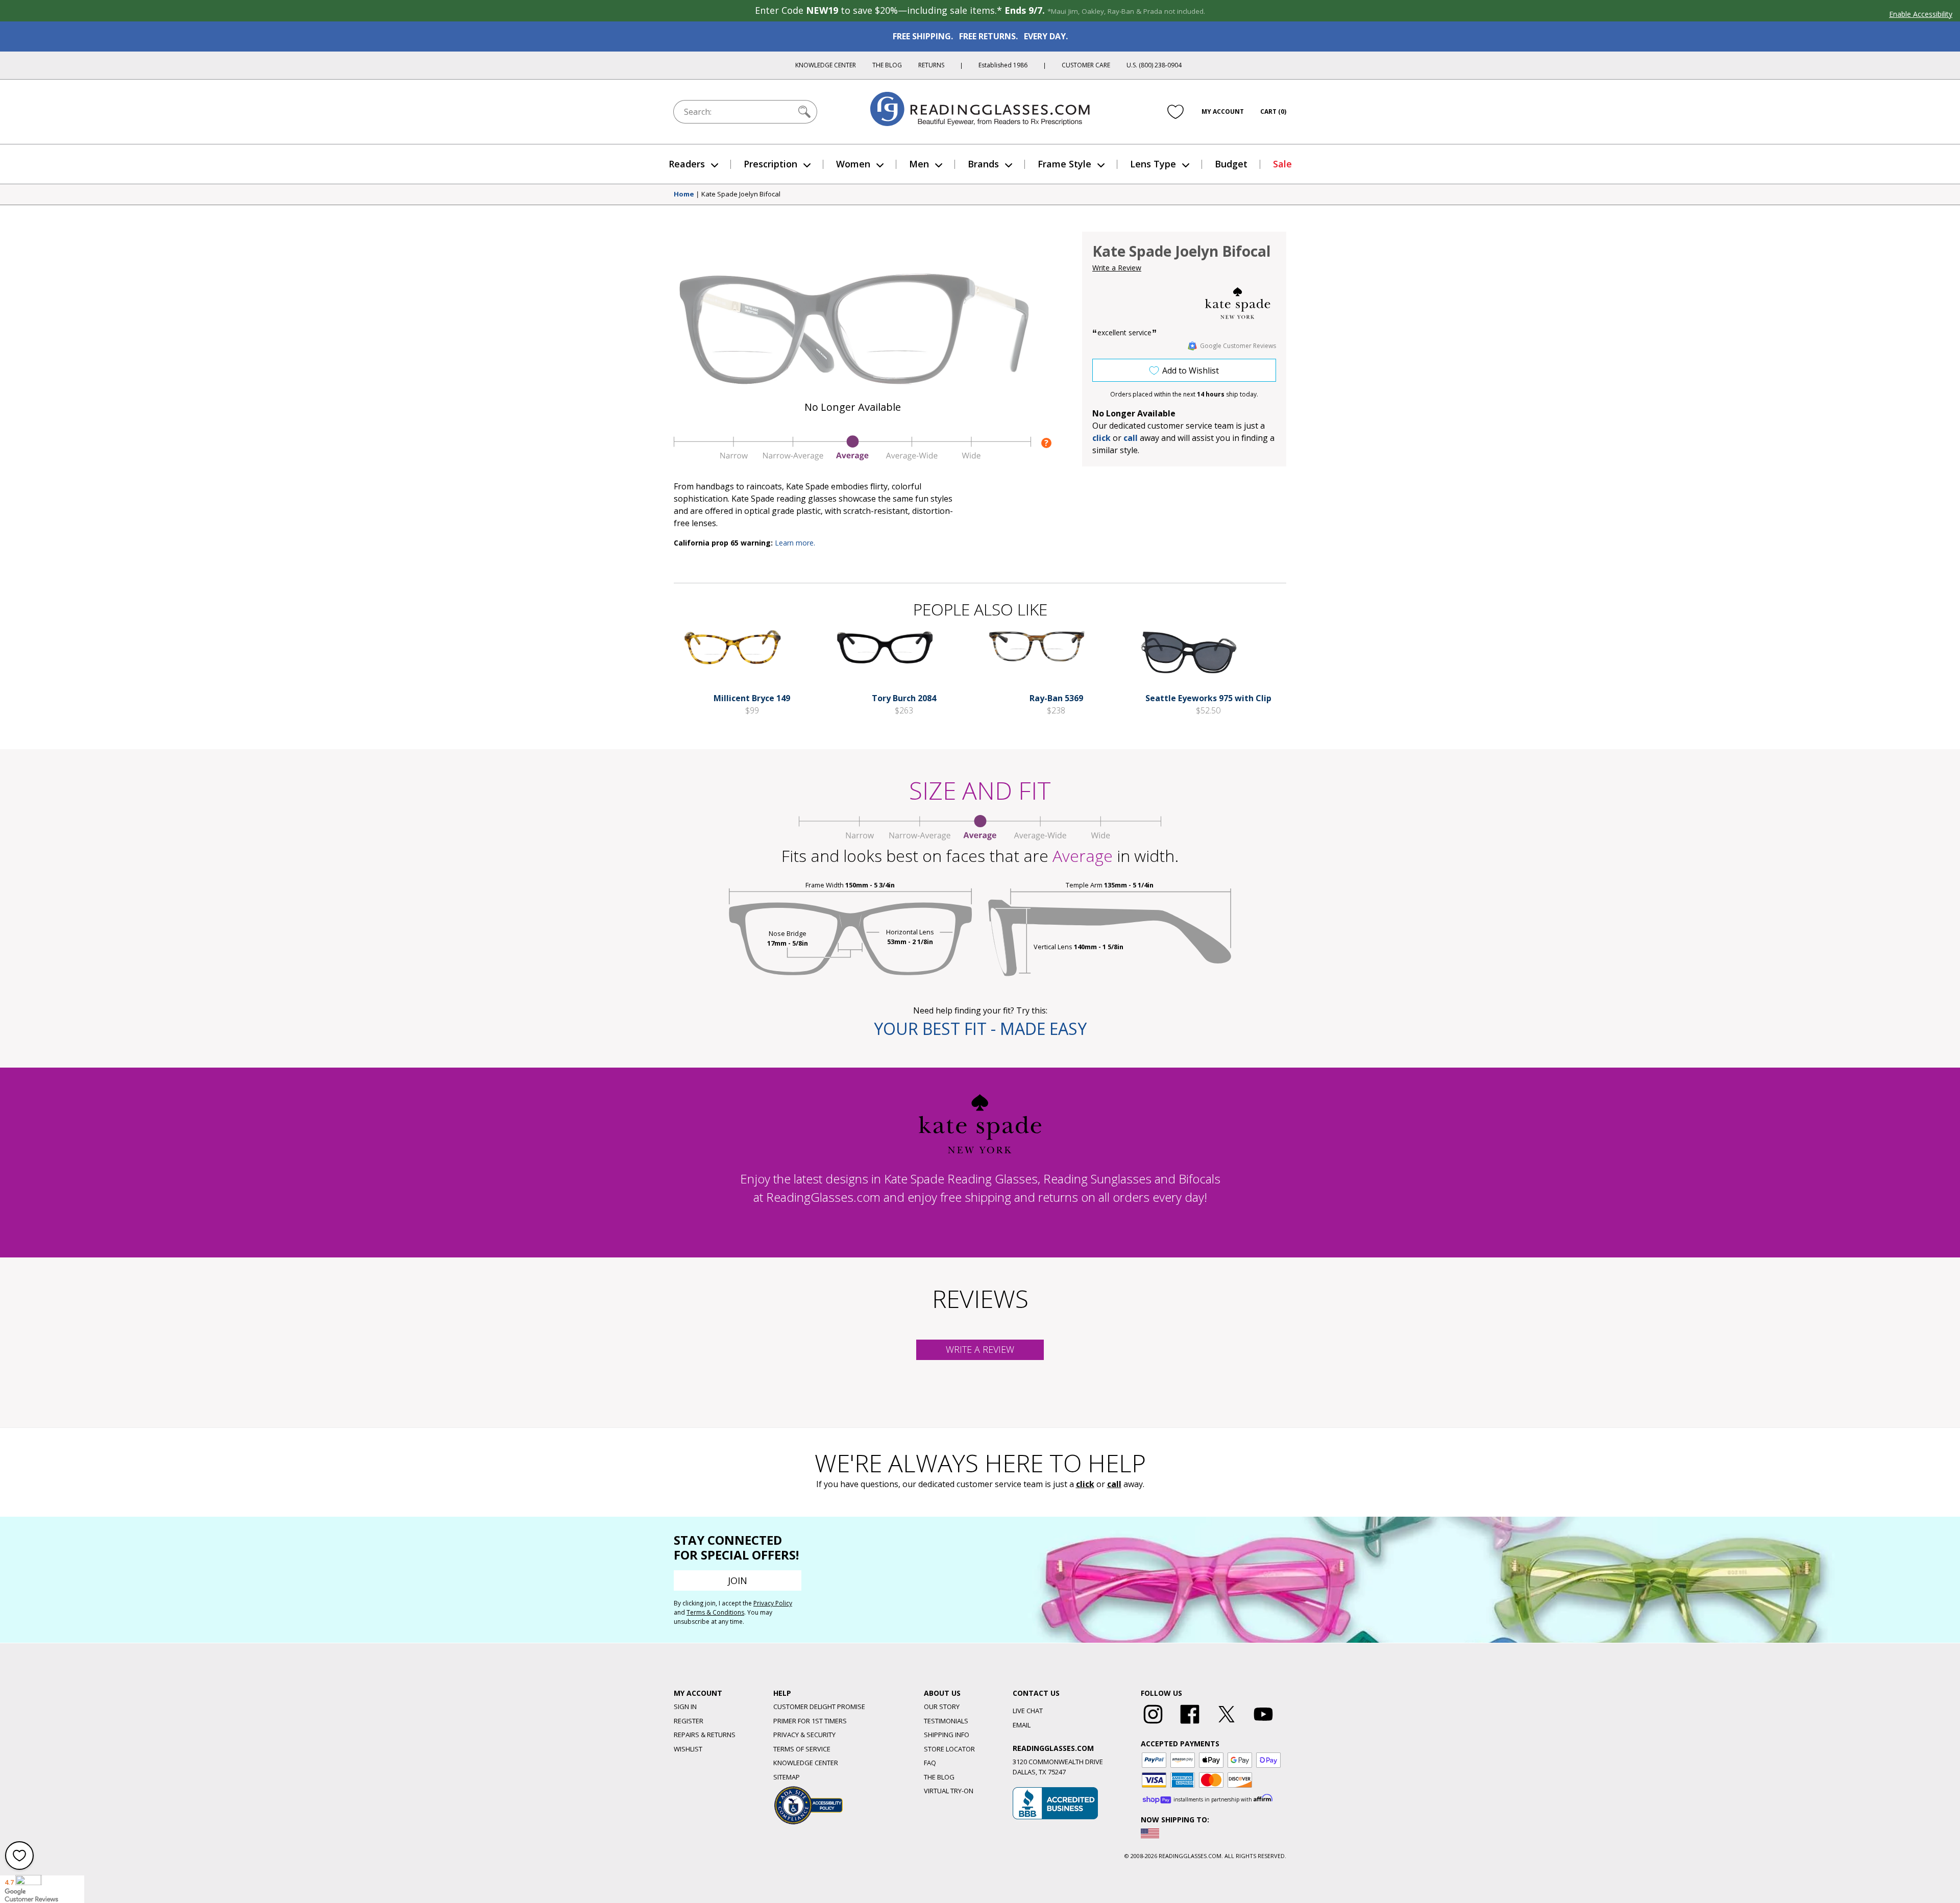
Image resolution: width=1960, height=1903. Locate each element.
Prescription (770, 164)
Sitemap (787, 1777)
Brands (983, 164)
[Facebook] (1190, 1724)
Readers (687, 164)
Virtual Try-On (949, 1791)
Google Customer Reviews (1238, 346)
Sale (1282, 164)
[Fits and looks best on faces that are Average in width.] (852, 458)
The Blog (887, 65)
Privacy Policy (773, 1603)
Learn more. (795, 543)
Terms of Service (802, 1749)
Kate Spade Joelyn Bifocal (741, 194)
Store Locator (949, 1749)
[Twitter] (1227, 1724)
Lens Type (1153, 164)
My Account (1223, 112)
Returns (931, 65)
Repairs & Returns (705, 1735)
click (1085, 1484)
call (1131, 438)
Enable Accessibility (1921, 14)
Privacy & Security (804, 1735)
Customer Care (1086, 65)
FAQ (930, 1763)
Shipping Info (947, 1735)
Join (738, 1580)
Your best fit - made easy (980, 1029)
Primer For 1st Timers (810, 1721)
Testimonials (946, 1721)
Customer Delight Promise (819, 1707)
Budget (1231, 164)
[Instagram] (1153, 1724)
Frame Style (1064, 164)
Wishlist (688, 1749)
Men (919, 164)
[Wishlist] (1175, 112)
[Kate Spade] (1238, 303)
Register (689, 1721)
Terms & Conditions (715, 1612)
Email (1022, 1725)
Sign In (685, 1707)
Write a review (980, 1349)
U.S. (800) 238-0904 (1154, 65)
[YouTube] (1263, 1724)
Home (684, 194)
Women (853, 164)
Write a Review (1117, 268)
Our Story (942, 1707)
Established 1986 (1003, 65)
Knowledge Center (826, 65)
